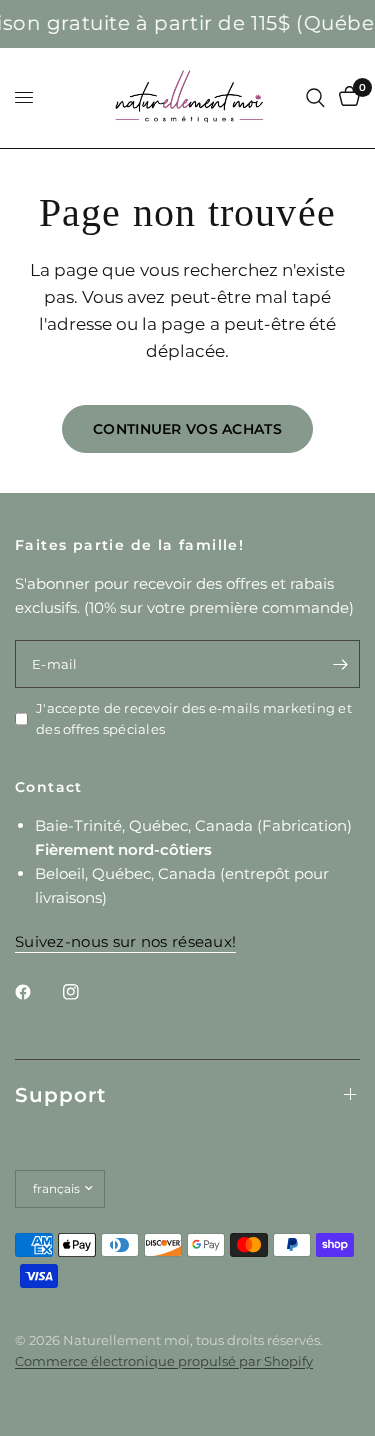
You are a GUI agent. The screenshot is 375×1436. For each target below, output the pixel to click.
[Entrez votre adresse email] (340, 664)
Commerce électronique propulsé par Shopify (164, 1361)
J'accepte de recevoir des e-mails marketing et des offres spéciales (194, 718)
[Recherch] (315, 98)
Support (60, 1095)
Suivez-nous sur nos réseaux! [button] (125, 941)
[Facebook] (37, 992)
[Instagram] (85, 992)
